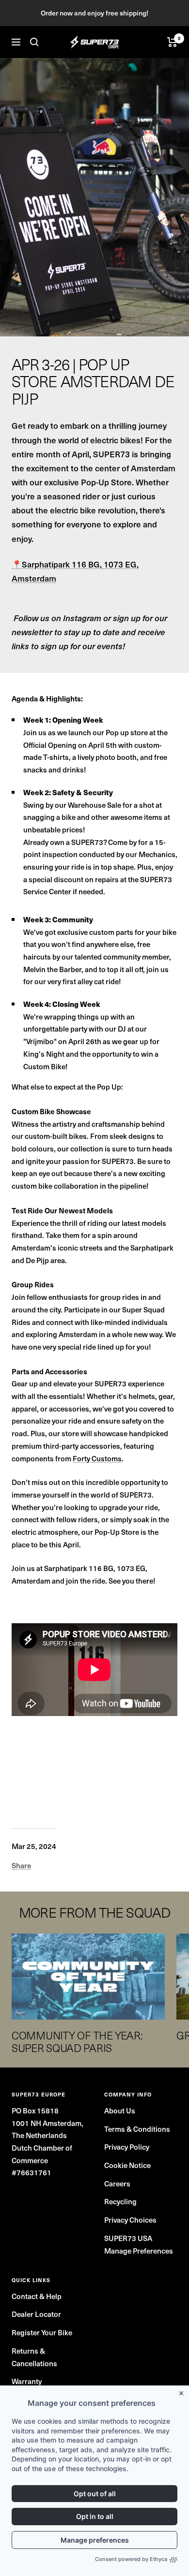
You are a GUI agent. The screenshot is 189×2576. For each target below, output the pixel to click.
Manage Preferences (139, 2251)
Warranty (27, 2381)
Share (21, 1865)
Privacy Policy (127, 2147)
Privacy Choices (130, 2220)
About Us (120, 2110)
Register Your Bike (42, 2332)
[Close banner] (183, 2391)
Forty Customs (97, 1458)
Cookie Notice (127, 2165)
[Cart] (172, 42)
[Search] (34, 42)
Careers (117, 2183)
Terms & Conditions (137, 2129)
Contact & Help (37, 2296)
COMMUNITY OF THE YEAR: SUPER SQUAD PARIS (77, 2041)
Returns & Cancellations (34, 2357)
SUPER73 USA (128, 2238)
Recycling (120, 2201)
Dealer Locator (36, 2314)
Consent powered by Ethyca (131, 2559)
